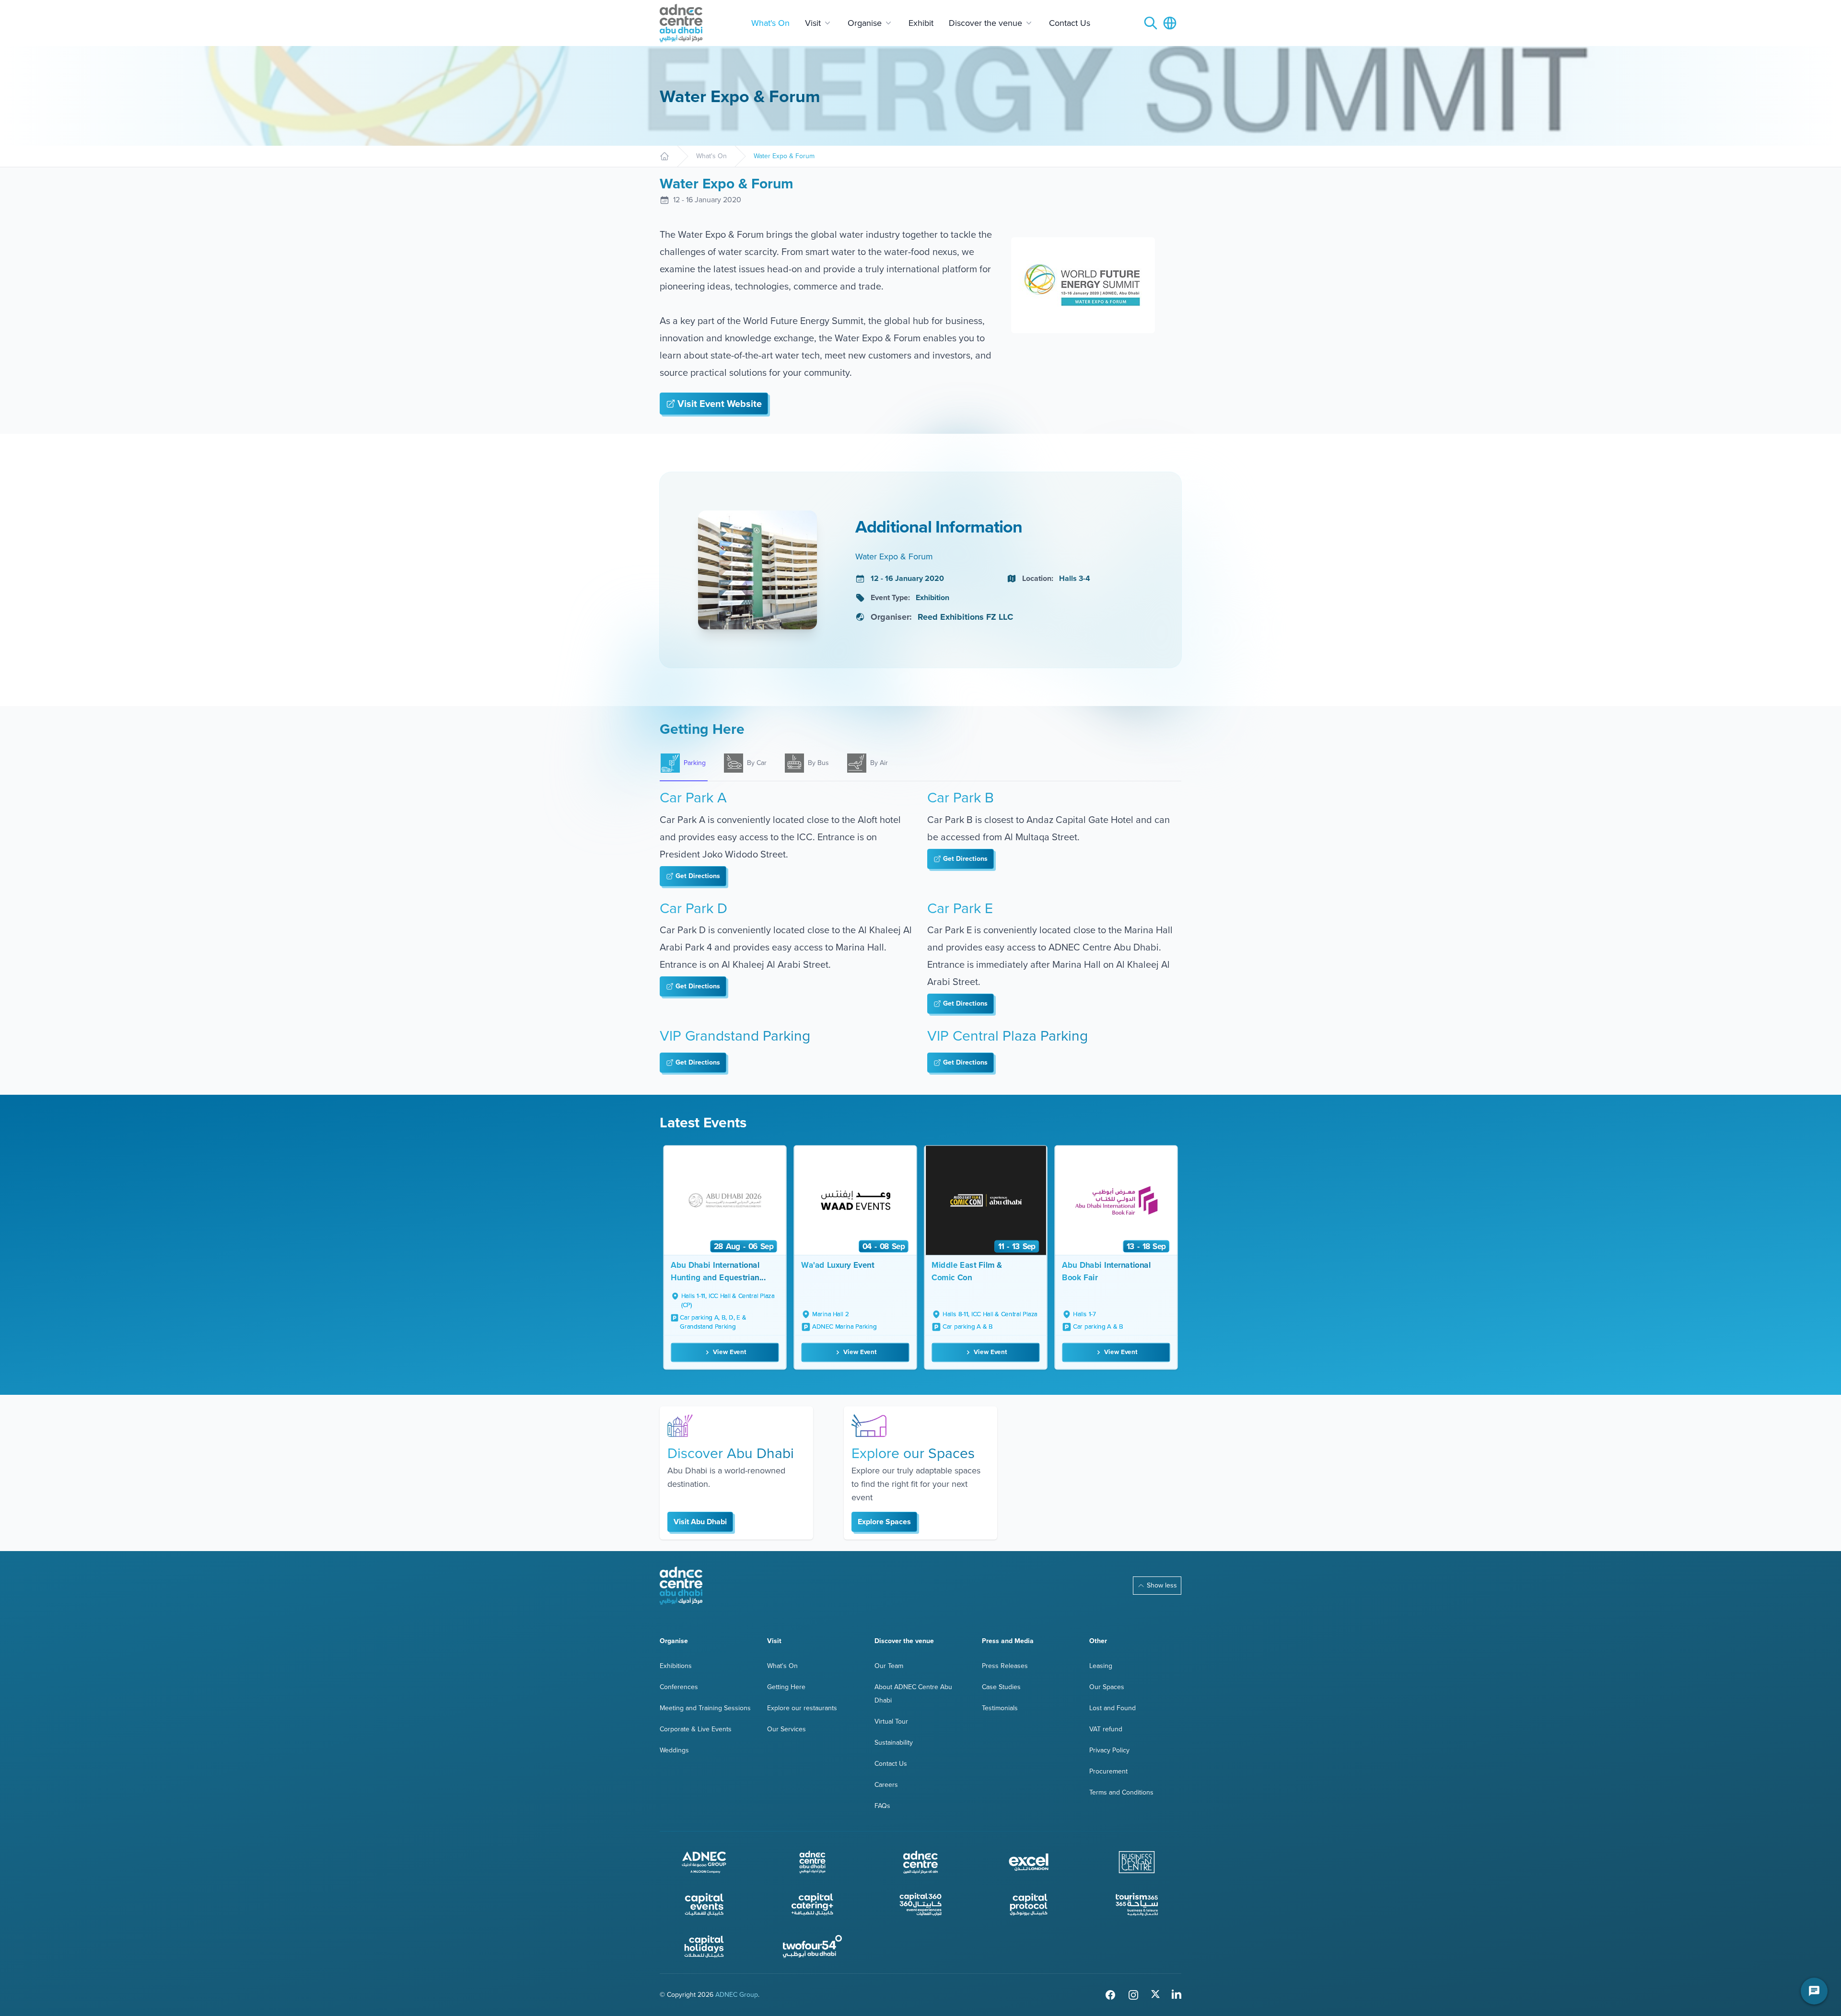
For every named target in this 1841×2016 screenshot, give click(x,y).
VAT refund (1106, 1729)
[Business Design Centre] (1137, 1862)
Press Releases (1005, 1666)
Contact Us (1070, 23)
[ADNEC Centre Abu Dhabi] (681, 1586)
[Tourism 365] (1137, 1904)
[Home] (664, 156)
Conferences (679, 1687)
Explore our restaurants (802, 1708)
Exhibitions (676, 1666)
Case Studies (1001, 1687)
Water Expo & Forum (784, 156)
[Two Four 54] (813, 1946)
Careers (886, 1785)
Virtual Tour (891, 1721)
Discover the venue (985, 23)
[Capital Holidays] (704, 1946)
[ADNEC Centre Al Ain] (920, 1862)
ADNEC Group (737, 1995)
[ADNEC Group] (704, 1862)
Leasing (1101, 1666)
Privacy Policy (1109, 1750)
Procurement (1108, 1771)
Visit (813, 23)
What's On (770, 23)
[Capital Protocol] (1029, 1904)
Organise (865, 23)
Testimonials (1000, 1708)
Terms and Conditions (1121, 1792)
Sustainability (894, 1743)
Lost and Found (1113, 1708)
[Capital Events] (704, 1904)
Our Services (787, 1729)
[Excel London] (1029, 1862)
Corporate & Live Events (696, 1729)
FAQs (882, 1806)
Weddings (674, 1750)
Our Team (889, 1666)
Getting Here (786, 1687)
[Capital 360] (920, 1904)
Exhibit (921, 23)
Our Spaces (1107, 1687)
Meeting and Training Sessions (705, 1708)
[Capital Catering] (813, 1904)
